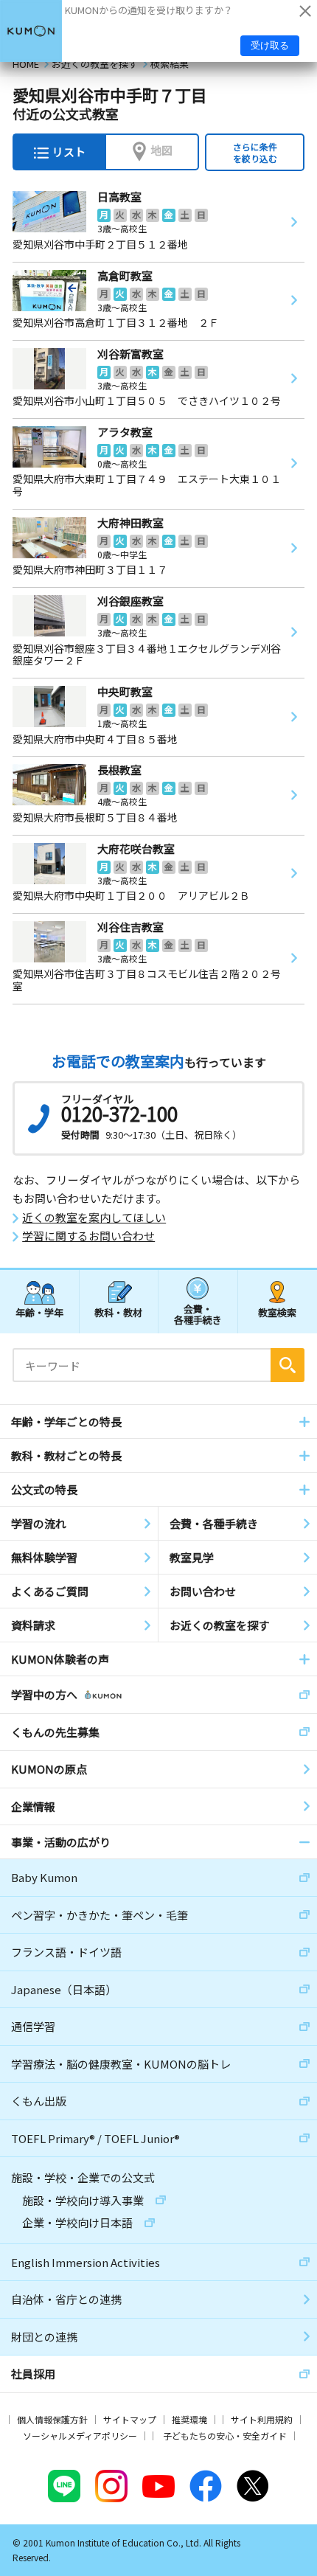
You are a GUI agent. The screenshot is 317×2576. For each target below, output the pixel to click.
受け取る (270, 45)
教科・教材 (118, 1312)
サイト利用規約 (262, 2419)
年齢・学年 (39, 1312)
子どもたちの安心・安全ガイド (225, 2436)
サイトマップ (130, 2419)
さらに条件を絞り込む (255, 152)
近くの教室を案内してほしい (94, 1218)
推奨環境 (189, 2419)
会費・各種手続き (198, 1314)
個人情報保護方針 (52, 2419)
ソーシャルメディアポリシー (80, 2436)
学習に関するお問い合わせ (88, 1236)
